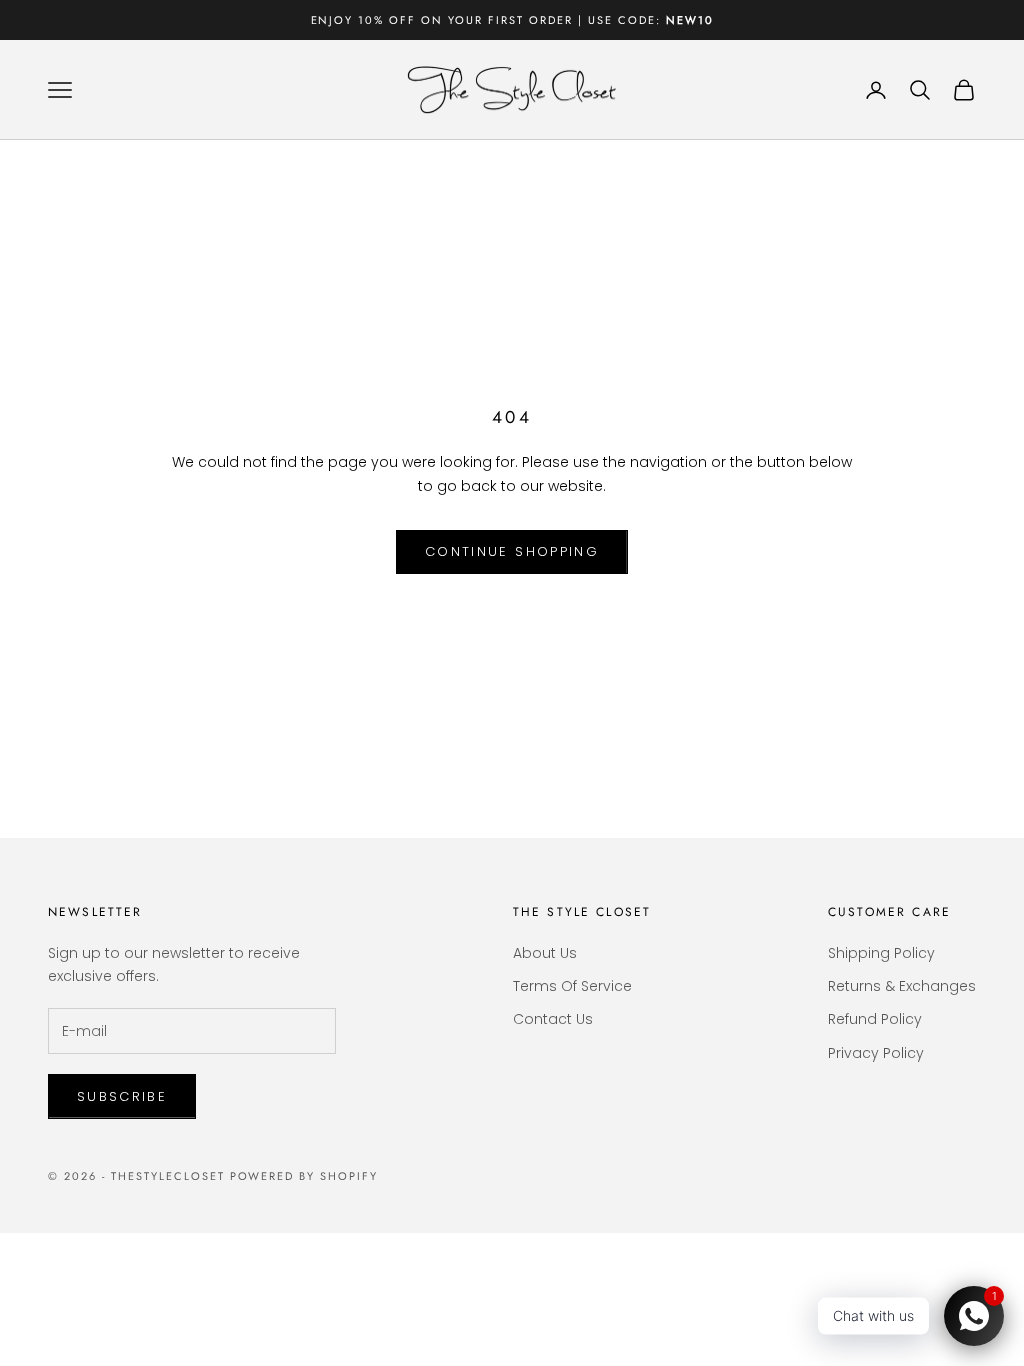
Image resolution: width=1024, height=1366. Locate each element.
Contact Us (553, 1019)
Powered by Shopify (304, 1176)
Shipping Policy (881, 953)
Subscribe (122, 1096)
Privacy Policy (876, 1053)
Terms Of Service (572, 986)
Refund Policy (875, 1019)
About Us (545, 953)
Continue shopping (512, 551)
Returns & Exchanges (902, 986)
